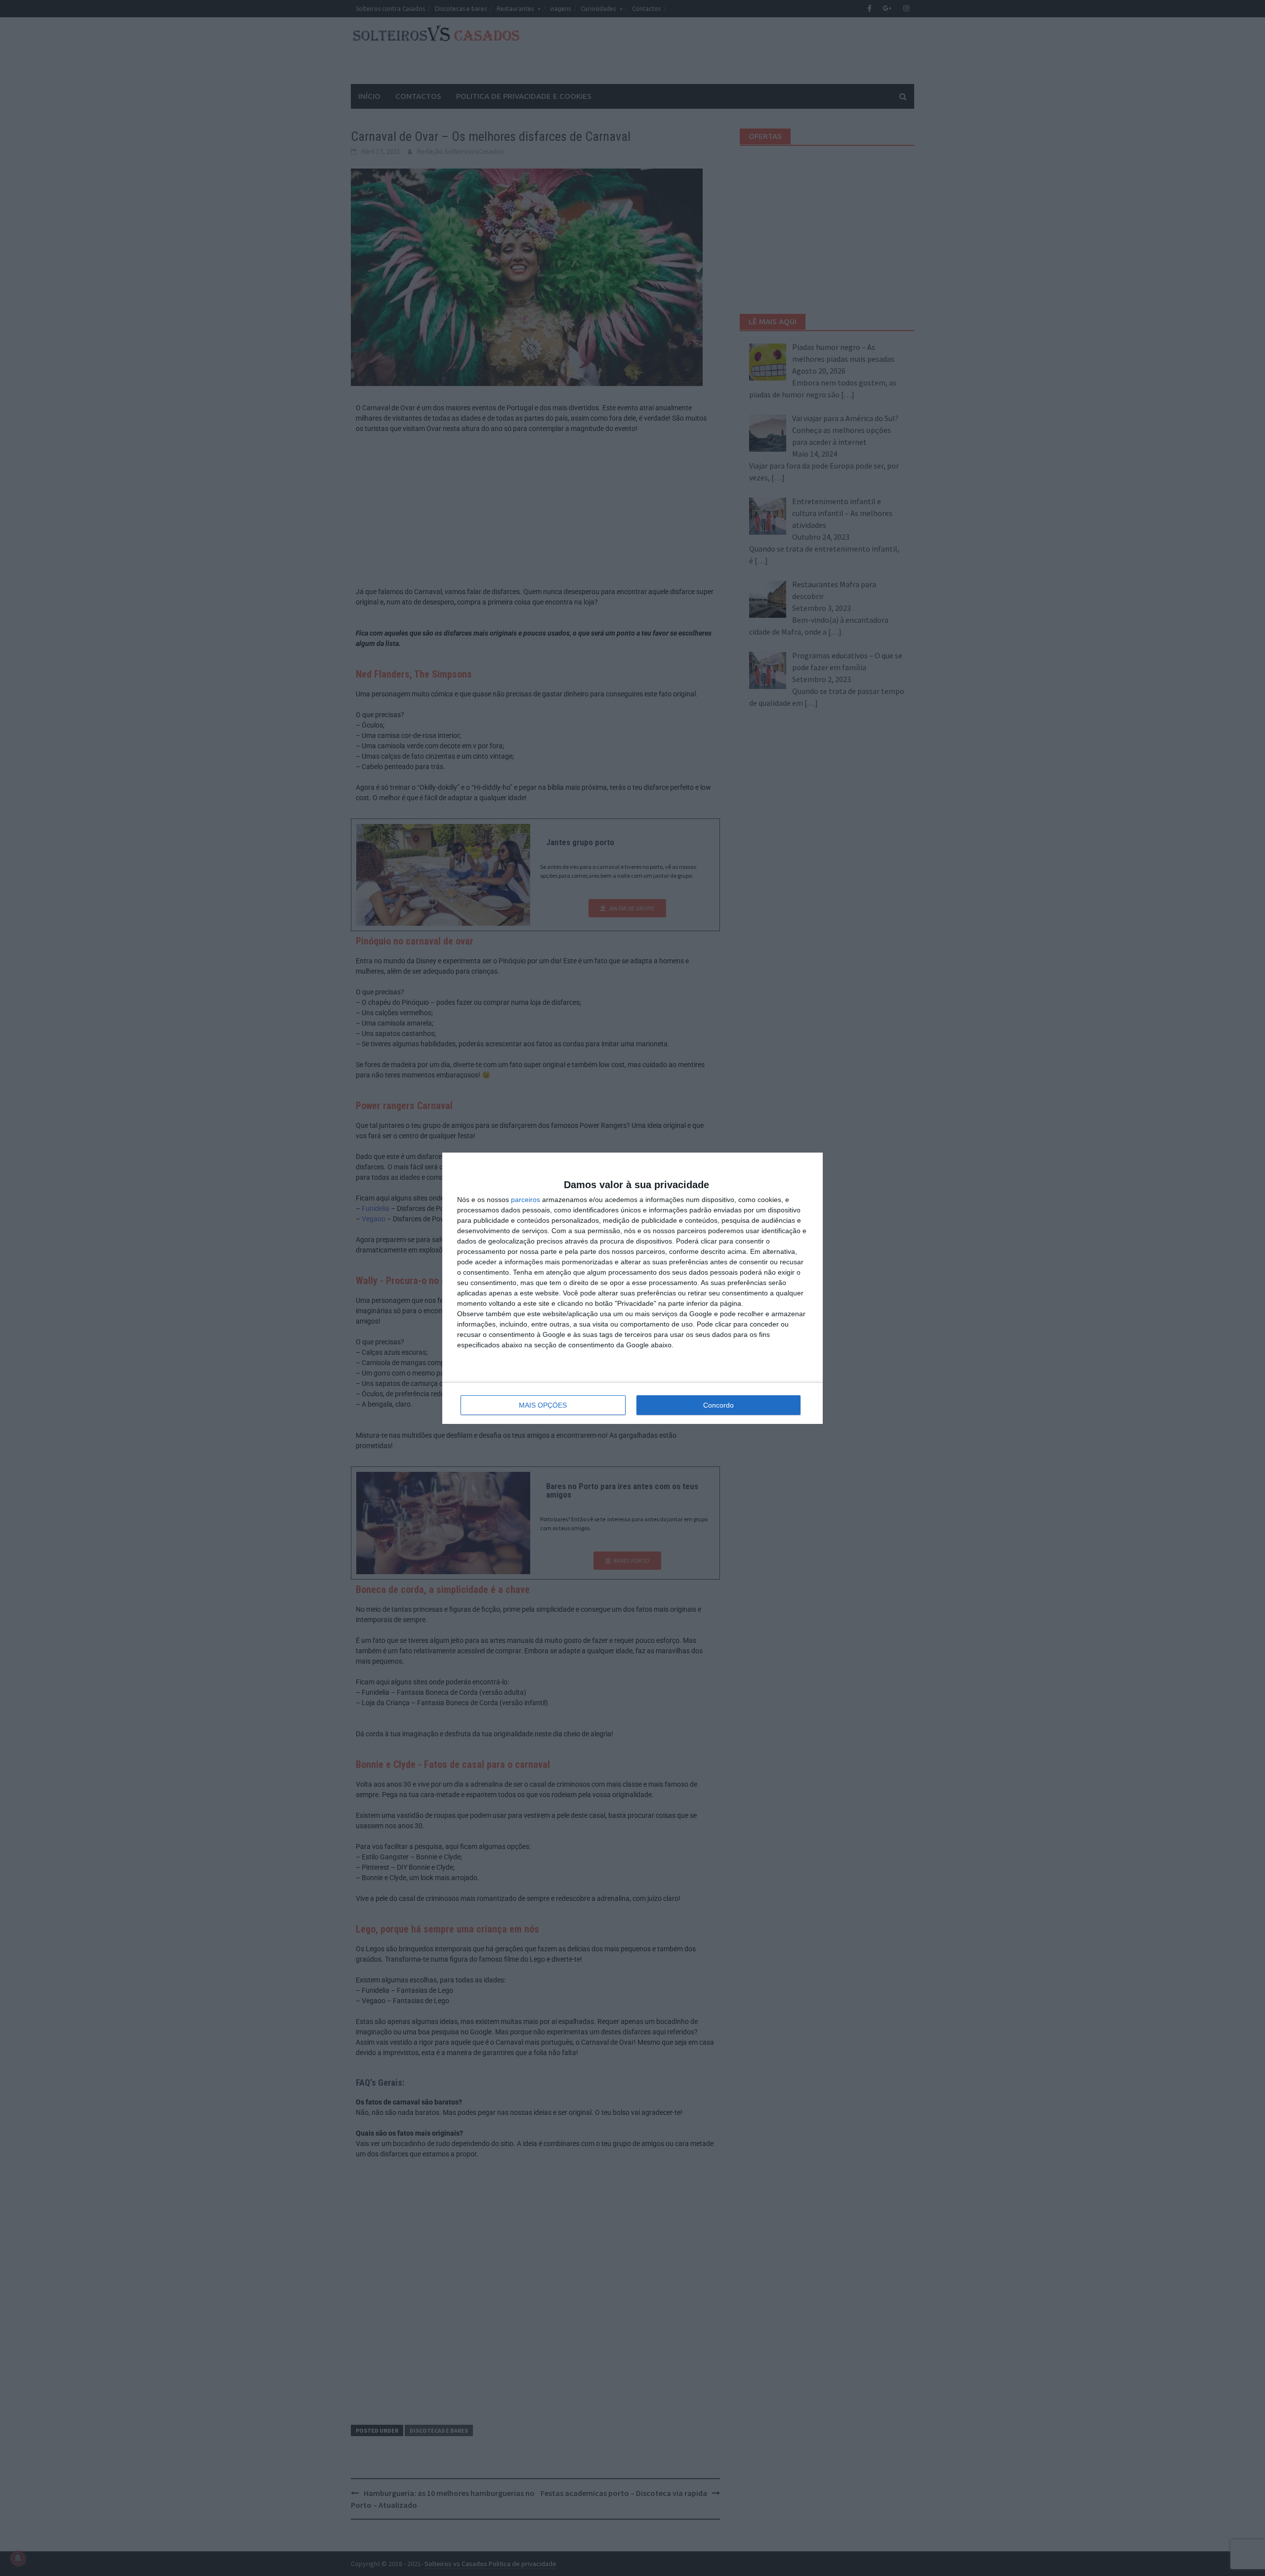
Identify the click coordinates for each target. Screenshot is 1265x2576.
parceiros (543, 1200)
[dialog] (632, 1288)
